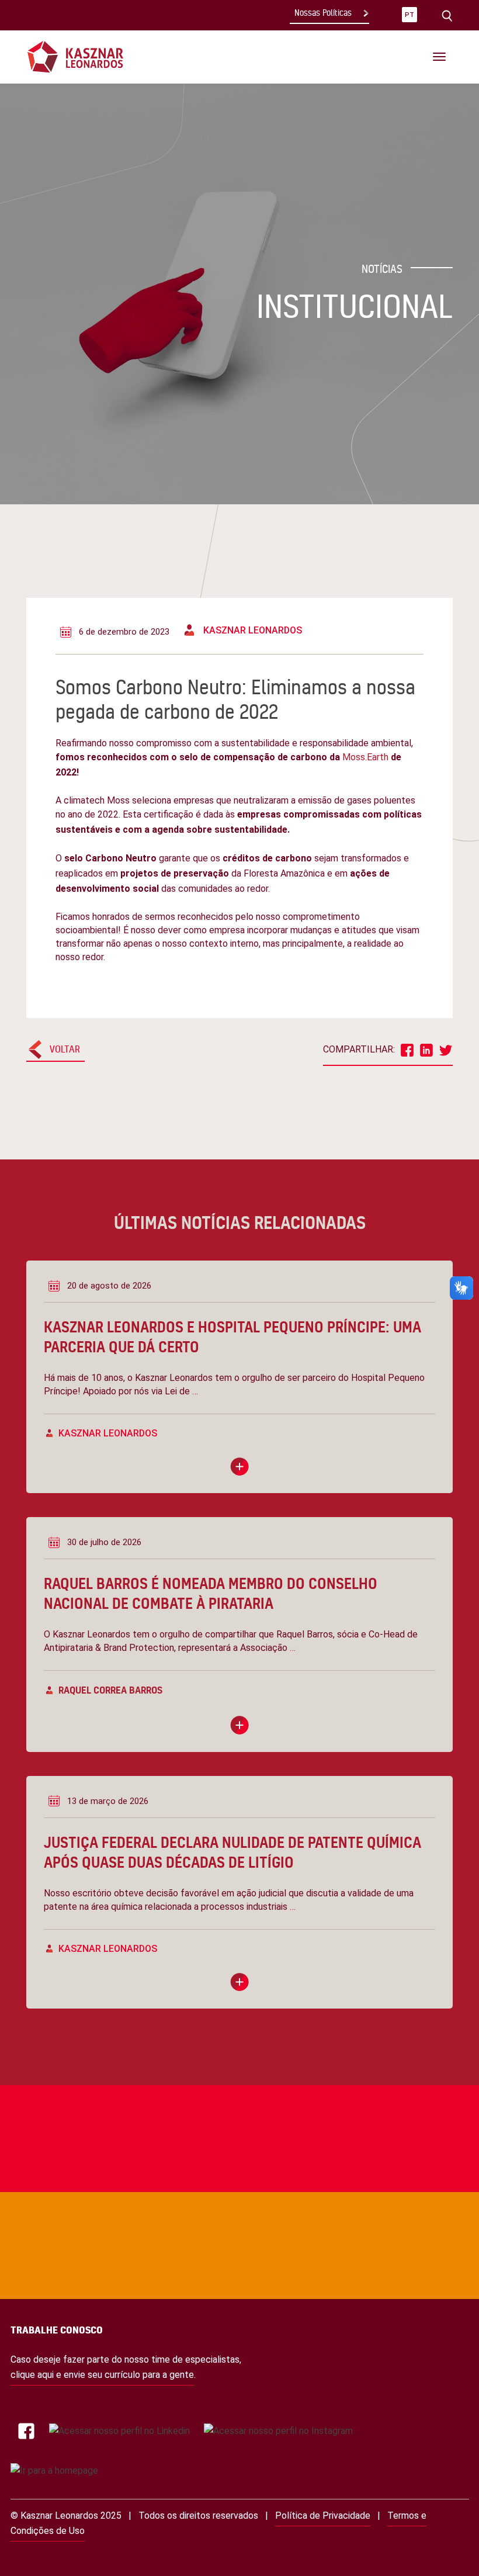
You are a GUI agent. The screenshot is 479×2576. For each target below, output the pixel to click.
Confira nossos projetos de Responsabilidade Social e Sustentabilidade (222, 2080)
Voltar (65, 1049)
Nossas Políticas (323, 13)
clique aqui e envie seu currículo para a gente (102, 2375)
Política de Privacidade (323, 2516)
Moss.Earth (365, 757)
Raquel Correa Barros (110, 1690)
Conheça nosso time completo (222, 2187)
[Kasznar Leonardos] (75, 56)
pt (409, 15)
